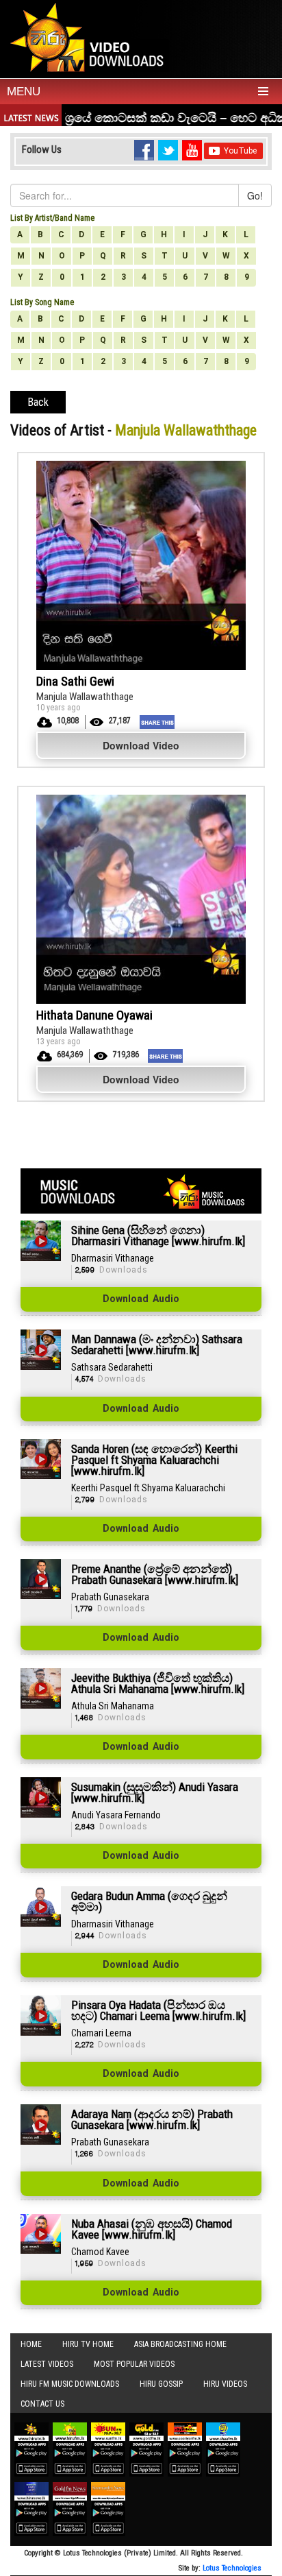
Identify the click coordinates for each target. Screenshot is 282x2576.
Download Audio (141, 1299)
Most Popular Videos (134, 2364)
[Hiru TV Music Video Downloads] (90, 37)
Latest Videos (47, 2364)
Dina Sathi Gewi (75, 681)
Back (38, 402)
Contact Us (42, 2404)
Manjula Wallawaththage (85, 697)
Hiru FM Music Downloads (70, 2384)
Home (31, 2344)
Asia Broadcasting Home (180, 2344)
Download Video (141, 745)
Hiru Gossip (161, 2384)
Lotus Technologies (232, 2568)
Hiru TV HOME (88, 2344)
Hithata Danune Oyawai (94, 1015)
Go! (255, 195)
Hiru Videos (225, 2384)
